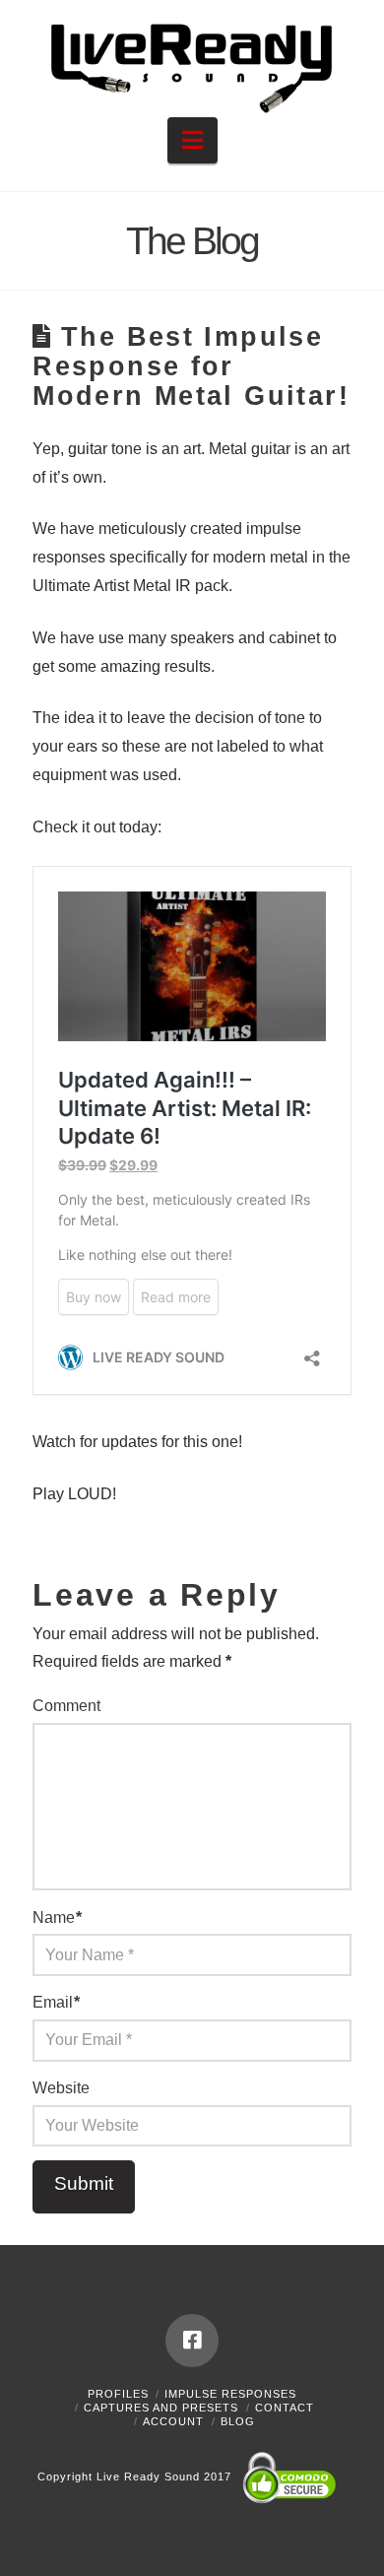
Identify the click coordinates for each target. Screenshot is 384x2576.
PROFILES (118, 2394)
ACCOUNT (173, 2421)
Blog (238, 2421)
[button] (192, 140)
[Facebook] (192, 2341)
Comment (66, 1706)
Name (57, 1917)
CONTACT (285, 2408)
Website (61, 2088)
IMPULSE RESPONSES (230, 2394)
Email (56, 2002)
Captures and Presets (161, 2408)
